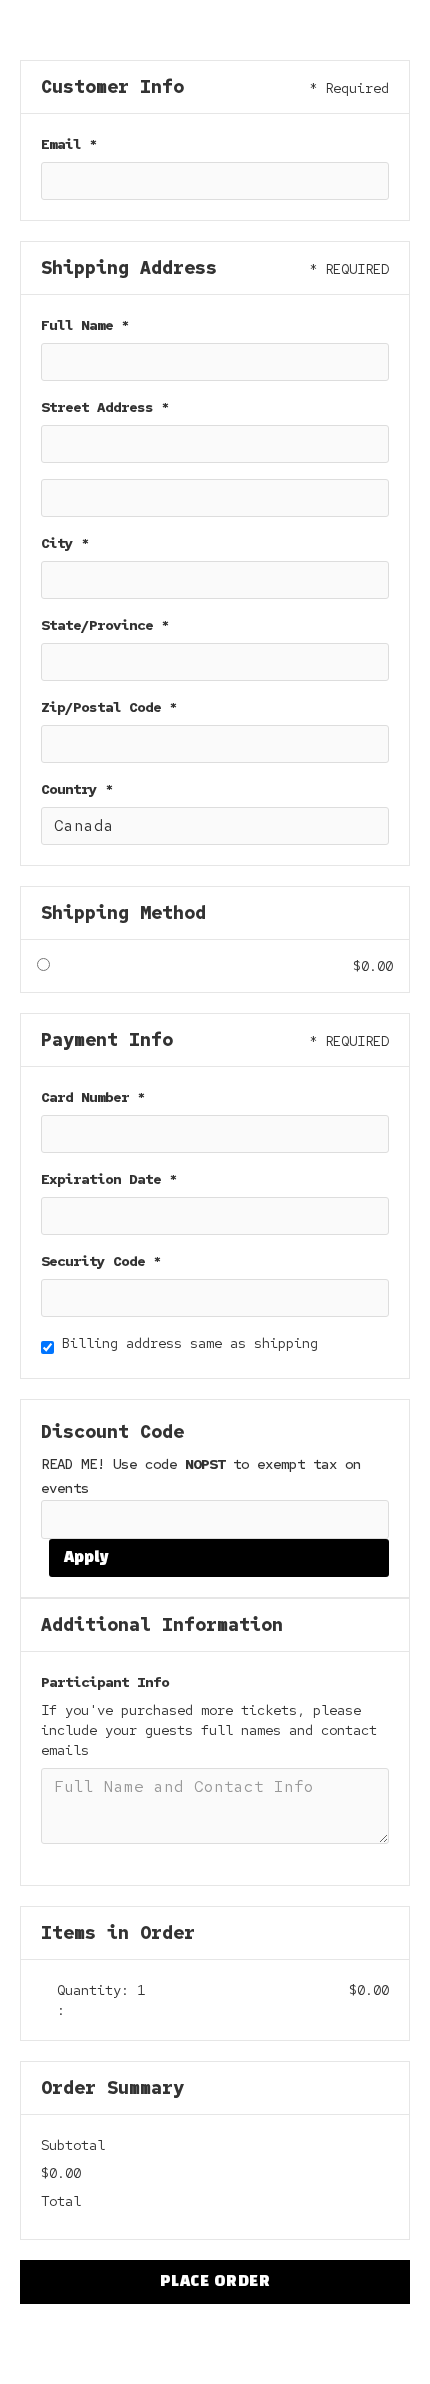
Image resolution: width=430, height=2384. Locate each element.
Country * (77, 789)
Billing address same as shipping (190, 1343)
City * (65, 543)
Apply (86, 1558)
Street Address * (105, 407)
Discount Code (112, 1431)
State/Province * (105, 625)
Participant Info (105, 1682)
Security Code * (101, 1261)
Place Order (215, 2282)
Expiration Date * (109, 1179)
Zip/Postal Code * (109, 707)
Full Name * (85, 325)
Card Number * (93, 1097)
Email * (69, 144)
